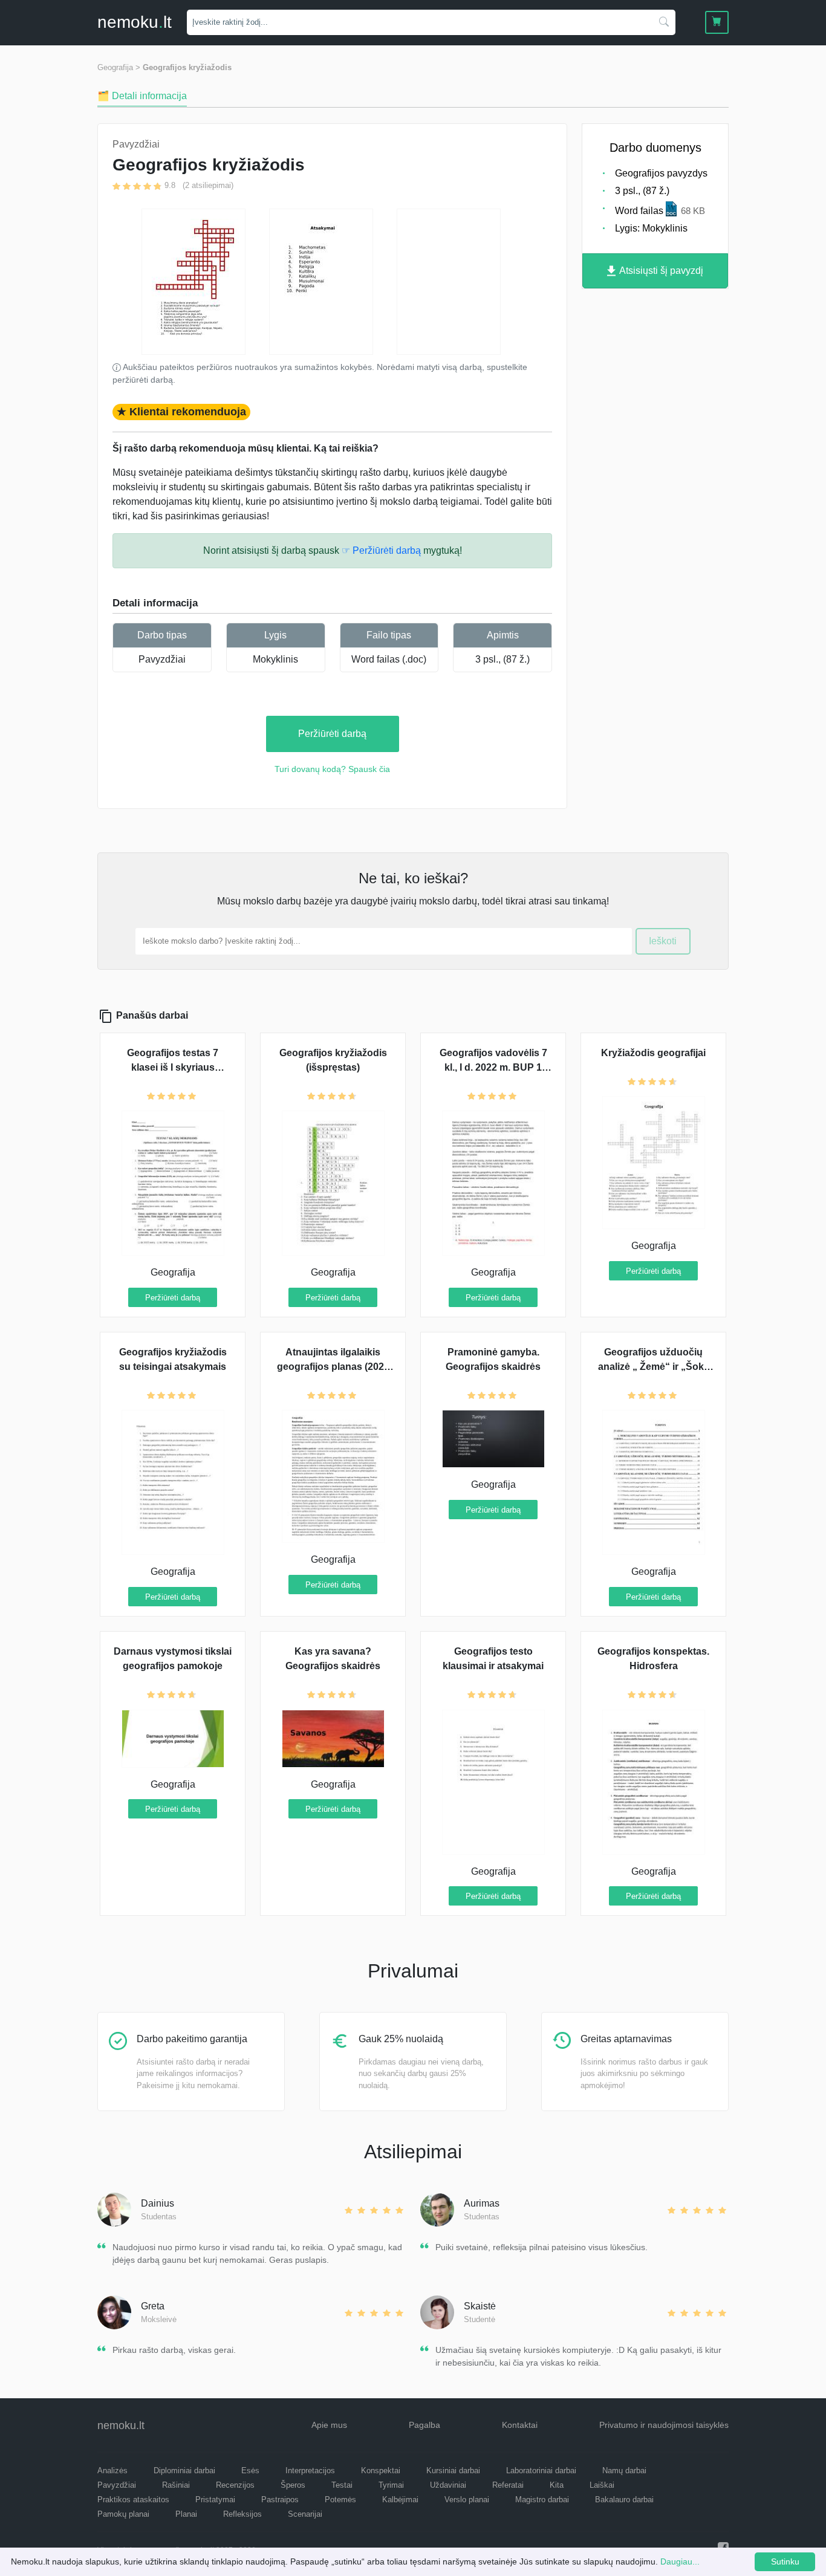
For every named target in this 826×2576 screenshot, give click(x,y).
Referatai (508, 2485)
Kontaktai (520, 2425)
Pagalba (424, 2425)
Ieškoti (663, 941)
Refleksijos (242, 2514)
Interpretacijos (310, 2471)
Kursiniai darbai (453, 2471)
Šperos (293, 2485)
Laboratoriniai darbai (541, 2471)
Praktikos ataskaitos (133, 2500)
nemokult (135, 22)
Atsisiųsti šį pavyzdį (660, 271)
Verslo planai (467, 2500)
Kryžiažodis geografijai (653, 1053)
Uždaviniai (448, 2485)
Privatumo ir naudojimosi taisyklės (664, 2425)
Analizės (112, 2471)
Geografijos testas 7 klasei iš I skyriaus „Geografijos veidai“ (173, 1067)
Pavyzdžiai (162, 659)
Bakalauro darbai (624, 2500)
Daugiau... (680, 2561)
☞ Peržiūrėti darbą (381, 550)
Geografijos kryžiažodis (187, 67)
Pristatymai (215, 2500)
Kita (557, 2485)
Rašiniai (176, 2485)
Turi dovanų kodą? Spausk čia (332, 769)
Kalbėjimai (400, 2500)
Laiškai (602, 2485)
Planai (186, 2514)
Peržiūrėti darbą (332, 734)
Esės (250, 2471)
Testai (342, 2485)
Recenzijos (235, 2485)
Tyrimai (391, 2485)
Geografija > (119, 67)
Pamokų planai (123, 2514)
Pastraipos (280, 2500)
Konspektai (381, 2471)
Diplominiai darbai (184, 2471)
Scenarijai (305, 2514)
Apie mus (329, 2425)
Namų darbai (624, 2471)
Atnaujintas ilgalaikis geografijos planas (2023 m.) (333, 1367)
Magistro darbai (542, 2500)
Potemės (340, 2500)
